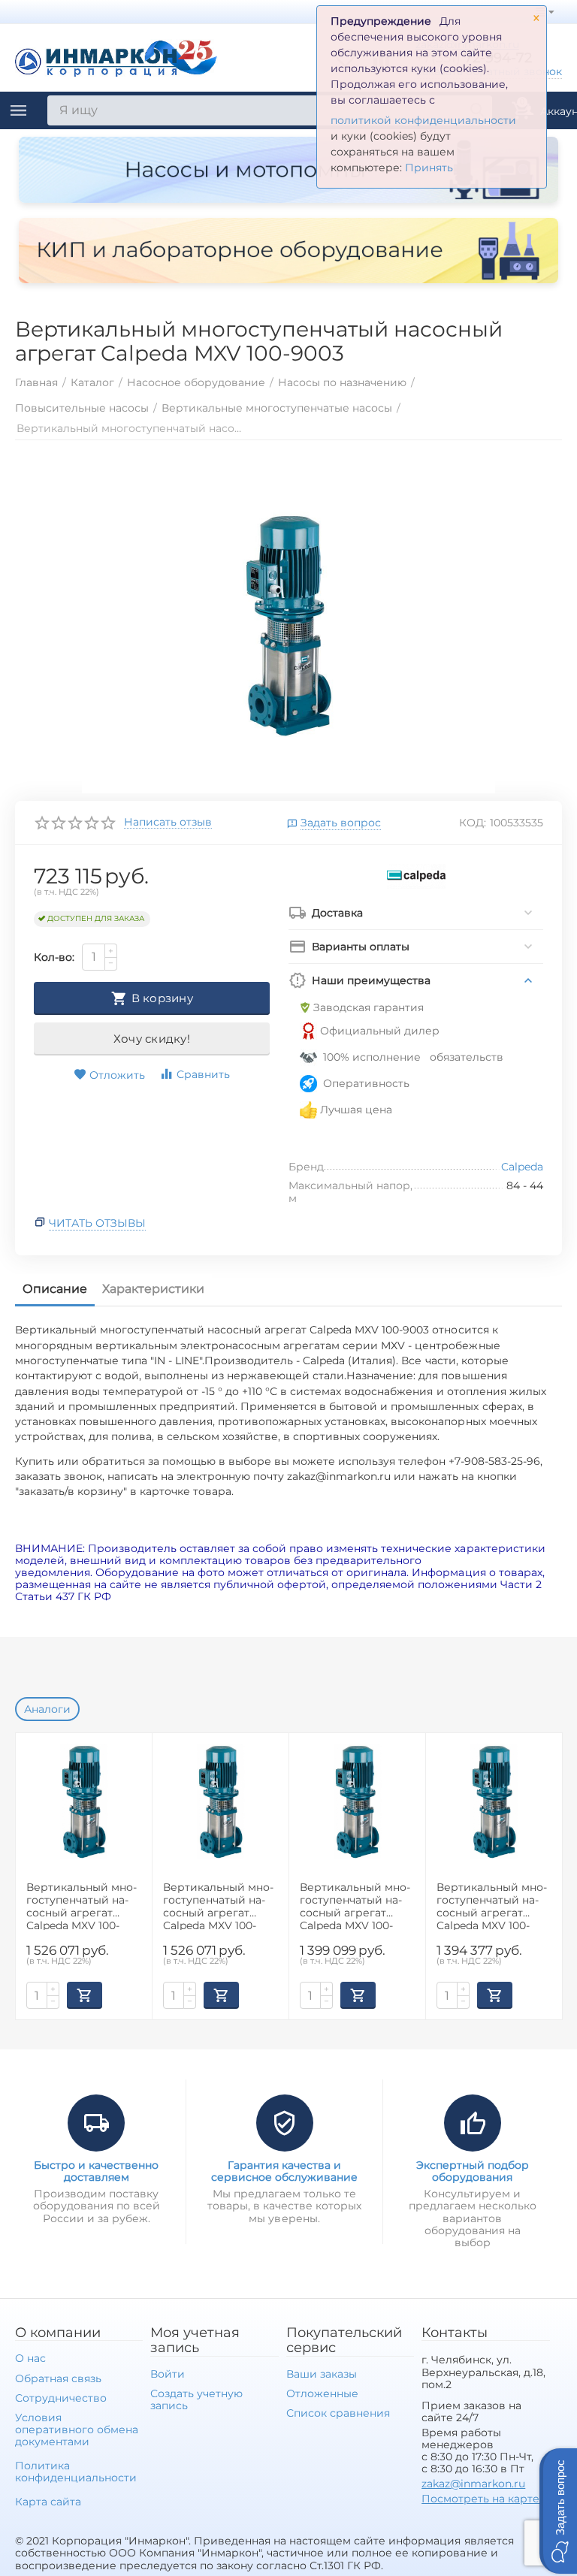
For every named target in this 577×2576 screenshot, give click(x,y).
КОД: (473, 823)
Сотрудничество (61, 2398)
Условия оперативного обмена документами (77, 2430)
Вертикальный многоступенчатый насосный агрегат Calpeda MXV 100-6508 (82, 1906)
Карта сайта (48, 2502)
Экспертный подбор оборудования (473, 2171)
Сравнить (203, 1074)
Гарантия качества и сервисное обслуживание (284, 2171)
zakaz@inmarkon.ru (473, 2484)
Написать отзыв (168, 823)
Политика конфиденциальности (76, 2472)
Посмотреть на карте (480, 2499)
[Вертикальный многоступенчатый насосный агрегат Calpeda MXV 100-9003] (288, 624)
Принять (429, 168)
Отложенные (322, 2393)
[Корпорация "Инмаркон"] (116, 56)
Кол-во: (54, 957)
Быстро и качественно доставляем (96, 2171)
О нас (30, 2358)
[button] (558, 2511)
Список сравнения (338, 2413)
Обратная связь (58, 2378)
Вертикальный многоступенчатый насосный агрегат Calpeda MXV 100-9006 (492, 1906)
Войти (168, 2374)
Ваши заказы (322, 2374)
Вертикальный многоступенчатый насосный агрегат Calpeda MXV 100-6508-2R (218, 1906)
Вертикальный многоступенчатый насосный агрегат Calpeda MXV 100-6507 (355, 1906)
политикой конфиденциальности (423, 120)
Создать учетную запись (196, 2399)
